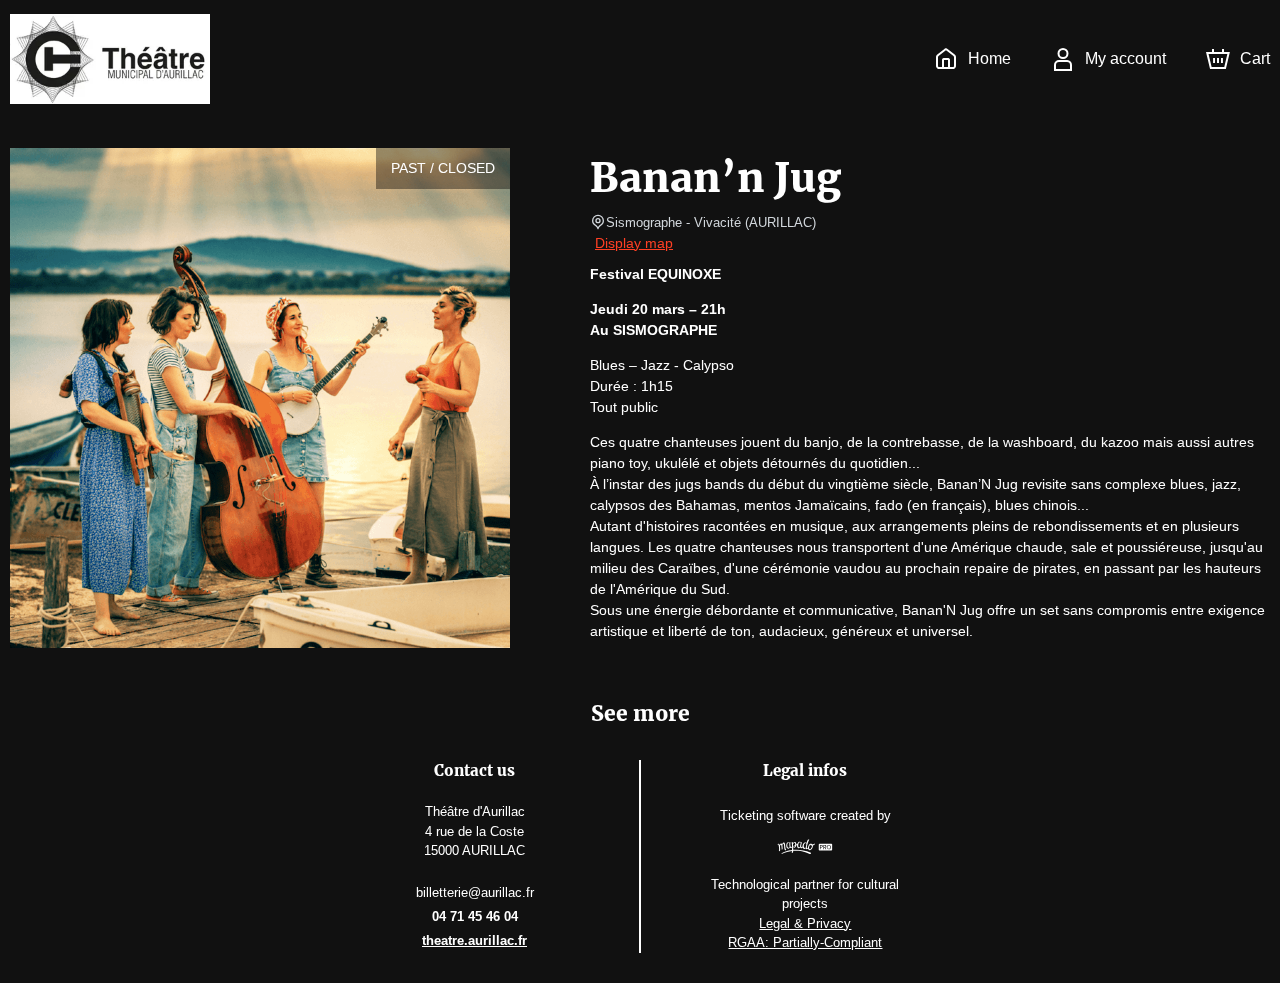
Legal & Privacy (805, 923)
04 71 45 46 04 (475, 916)
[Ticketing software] (805, 849)
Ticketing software (773, 815)
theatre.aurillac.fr (474, 940)
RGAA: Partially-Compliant (805, 942)
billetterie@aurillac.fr (475, 892)
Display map (634, 243)
